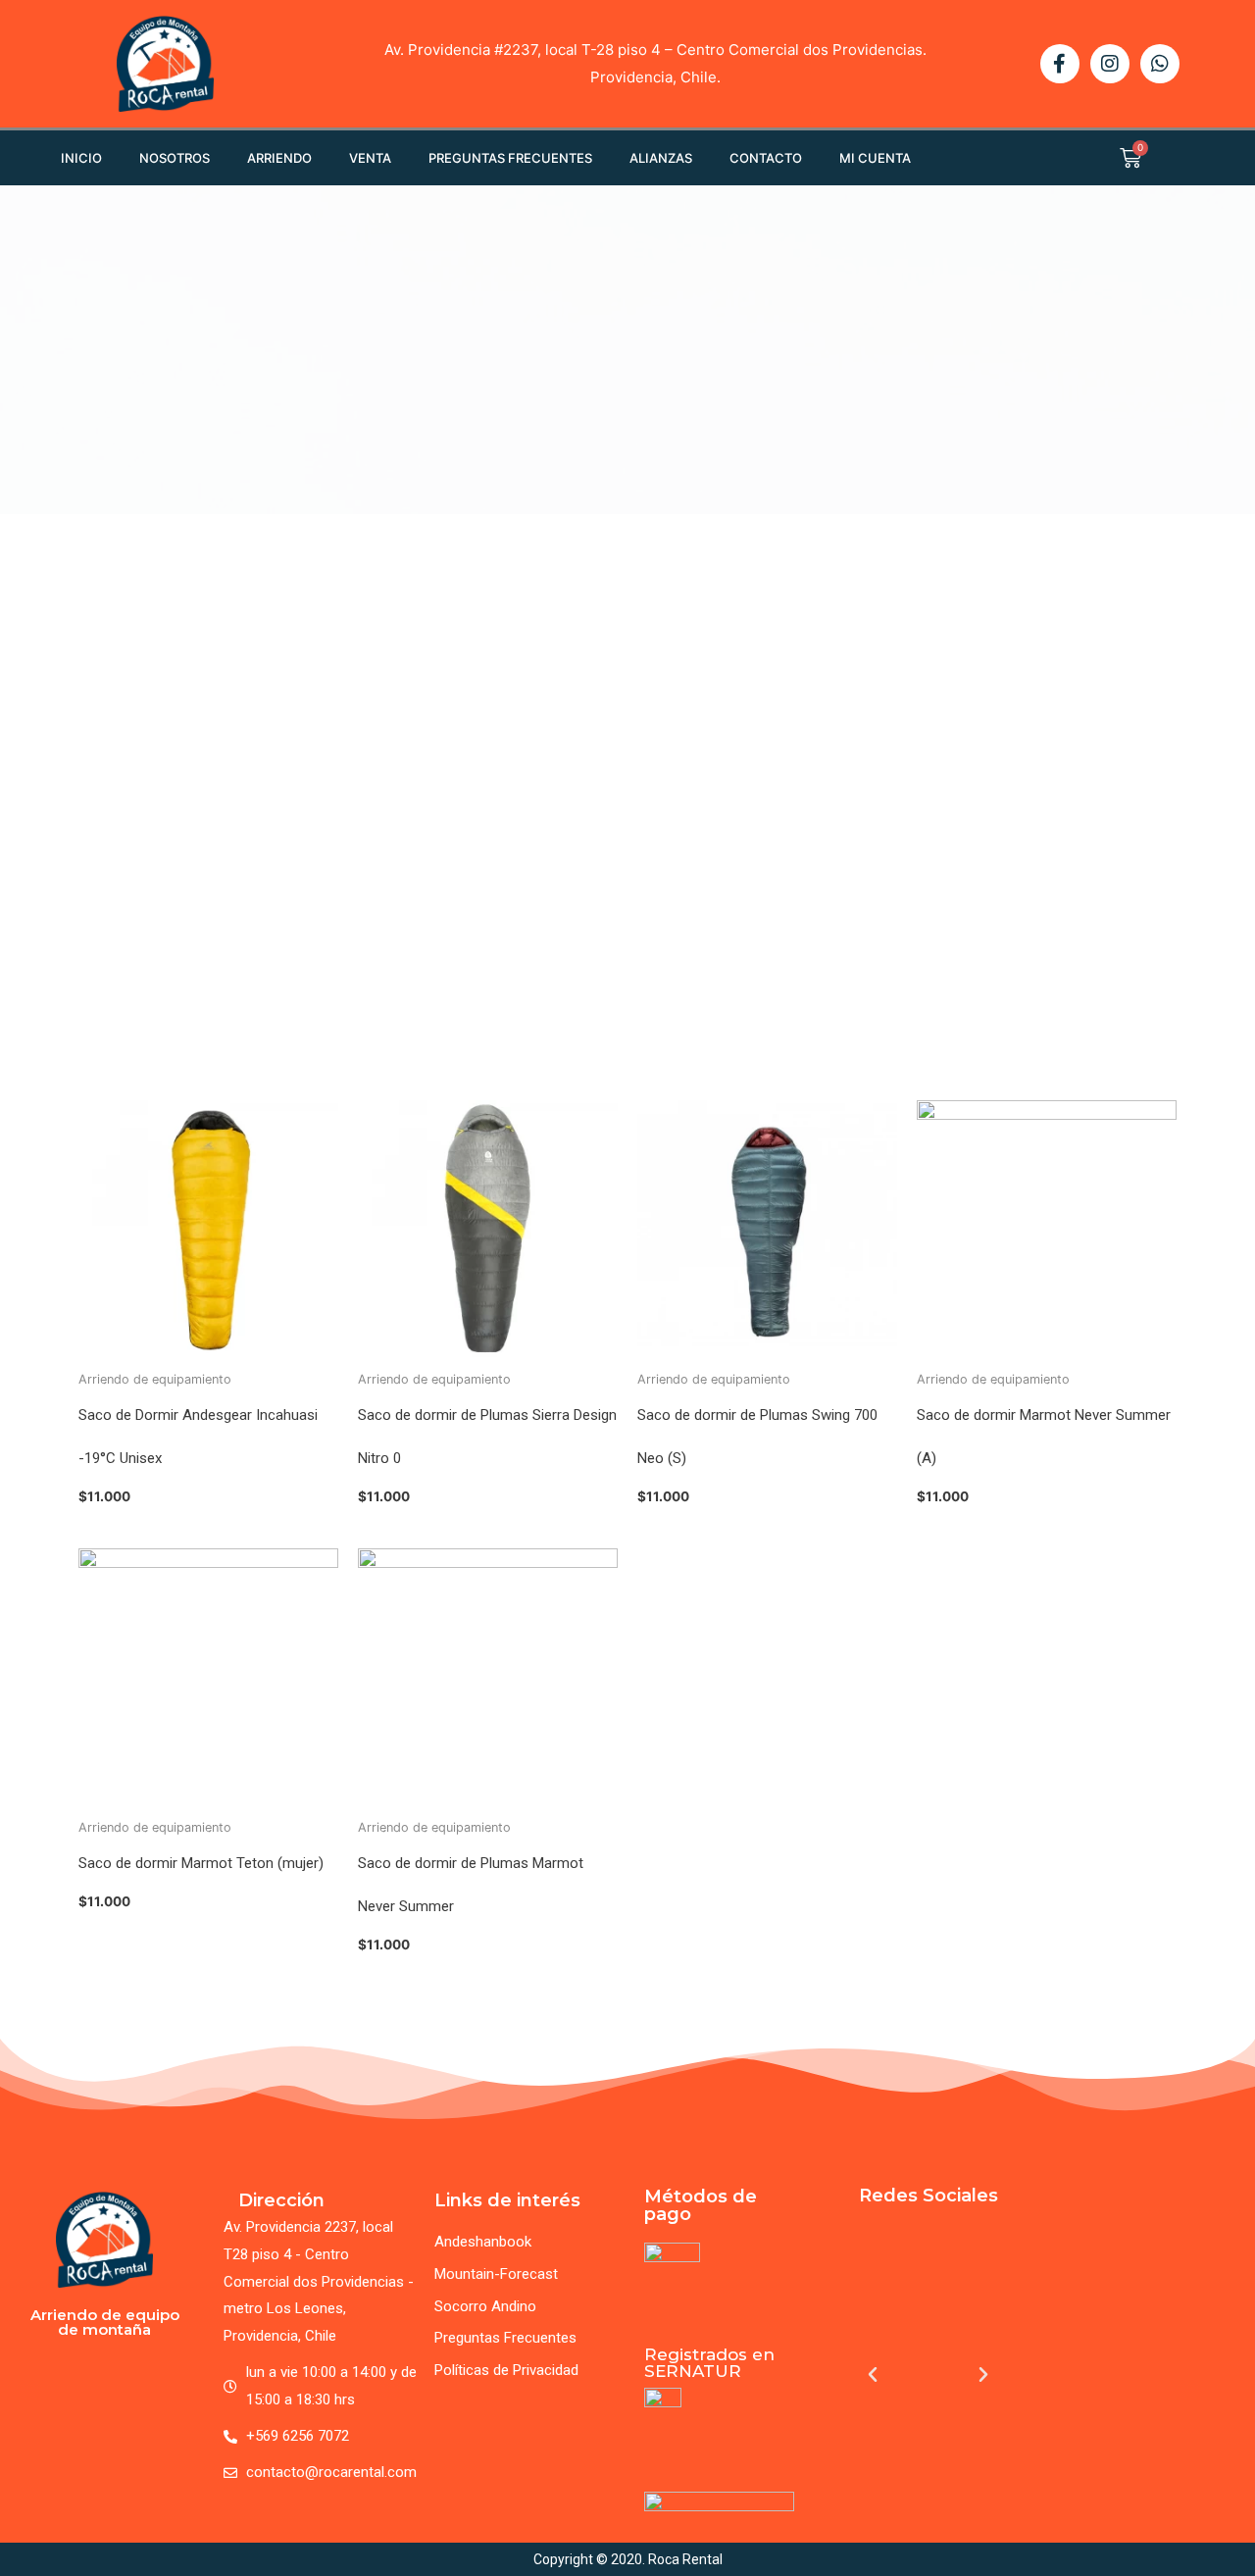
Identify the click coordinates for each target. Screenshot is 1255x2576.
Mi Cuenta (875, 158)
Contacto (766, 158)
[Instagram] (1110, 64)
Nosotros (175, 158)
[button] (873, 2375)
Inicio (81, 158)
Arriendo (279, 158)
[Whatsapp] (1160, 64)
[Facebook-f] (1060, 64)
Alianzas (661, 158)
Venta (370, 158)
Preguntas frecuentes (510, 158)
